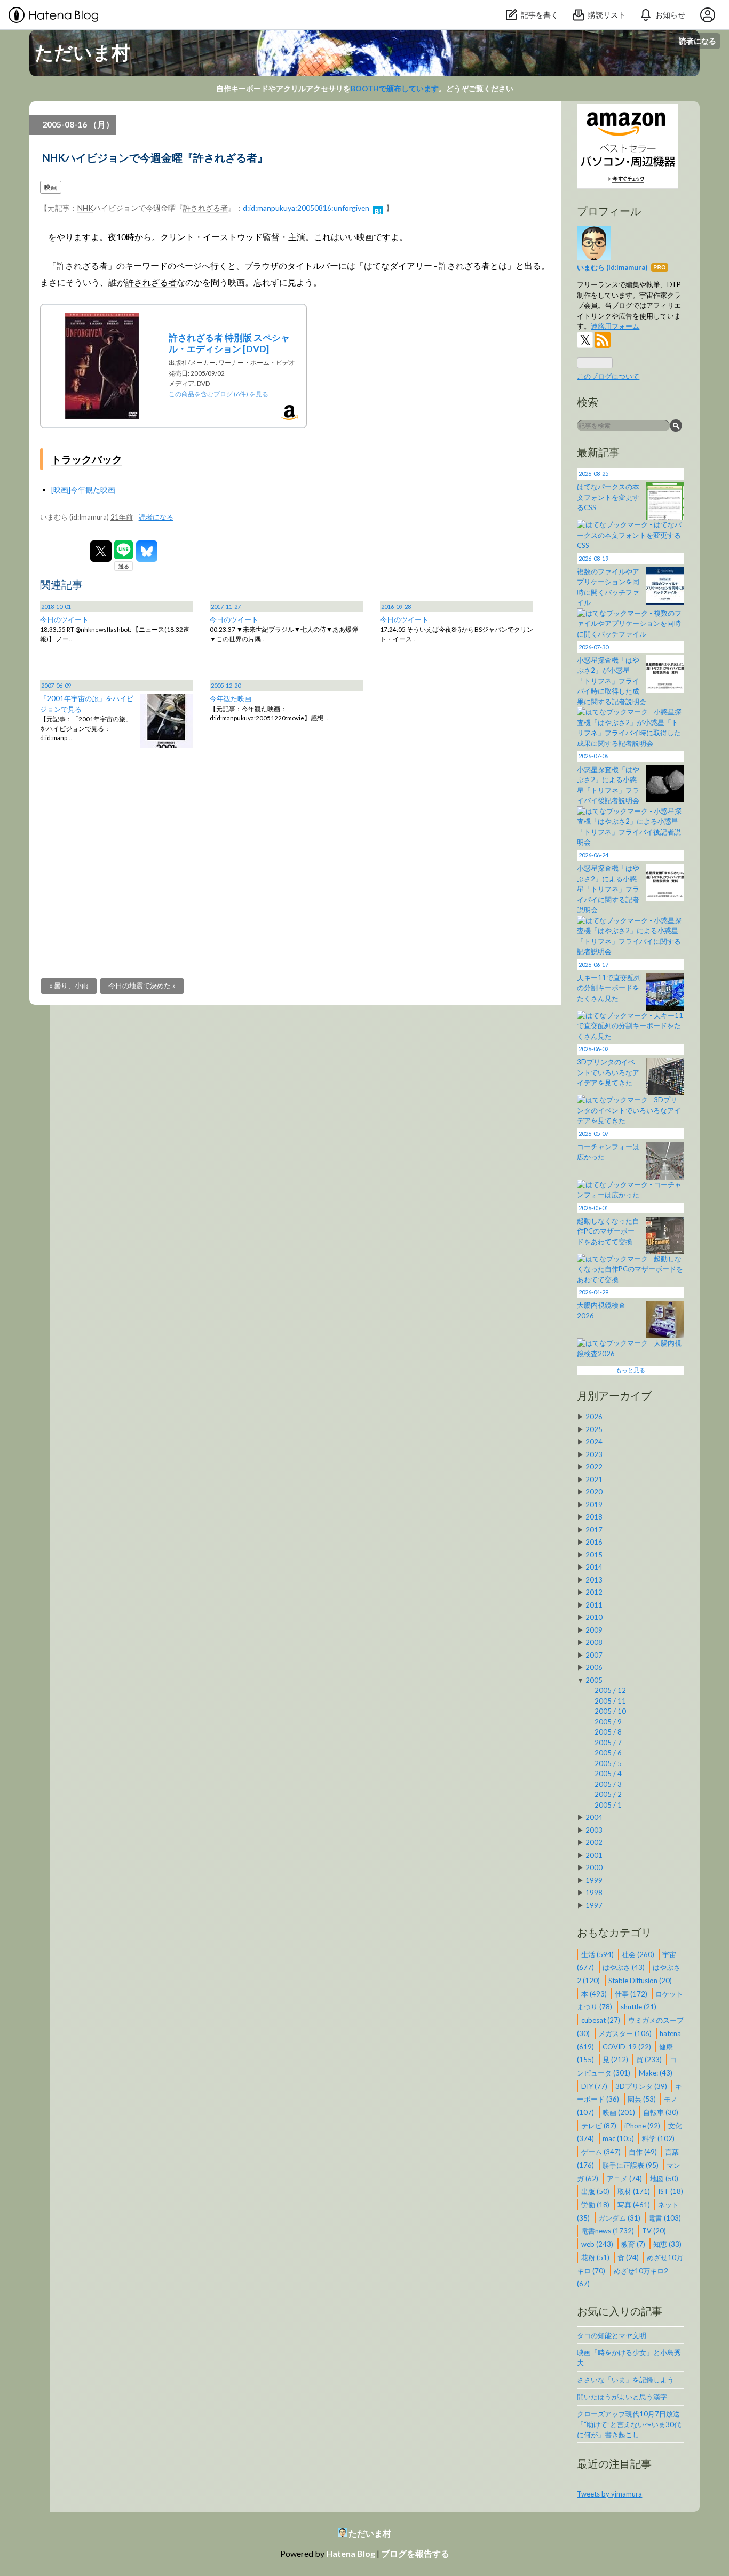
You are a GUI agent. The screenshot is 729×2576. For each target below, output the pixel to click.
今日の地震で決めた (142, 985)
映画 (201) (620, 2112)
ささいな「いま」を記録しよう (625, 2380)
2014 (594, 1567)
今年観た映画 (231, 698)
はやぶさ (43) (624, 1967)
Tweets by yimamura (609, 2494)
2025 (594, 1429)
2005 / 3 (608, 1784)
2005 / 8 (608, 1732)
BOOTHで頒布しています (395, 88)
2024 (594, 1442)
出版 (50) (596, 2191)
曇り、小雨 (69, 985)
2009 (594, 1630)
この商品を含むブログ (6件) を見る (219, 394)
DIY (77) (595, 2086)
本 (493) (595, 1993)
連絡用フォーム (615, 326)
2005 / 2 (608, 1794)
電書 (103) (665, 2217)
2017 (594, 1530)
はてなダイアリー (398, 266)
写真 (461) (635, 2205)
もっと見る (631, 1370)
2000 (594, 1867)
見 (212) (616, 2060)
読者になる (698, 41)
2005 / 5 (608, 1763)
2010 (594, 1617)
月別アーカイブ (614, 1395)
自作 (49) (644, 2152)
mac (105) (619, 2138)
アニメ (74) (625, 2178)
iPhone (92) (643, 2125)
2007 (594, 1655)
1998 (594, 1893)
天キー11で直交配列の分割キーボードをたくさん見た (609, 988)
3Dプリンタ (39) (642, 2086)
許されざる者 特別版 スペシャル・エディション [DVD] (229, 343)
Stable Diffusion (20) (640, 1981)
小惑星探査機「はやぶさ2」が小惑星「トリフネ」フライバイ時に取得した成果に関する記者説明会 (612, 681)
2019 (594, 1505)
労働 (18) (596, 2205)
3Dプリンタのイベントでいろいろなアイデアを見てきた (608, 1072)
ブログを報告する (415, 2553)
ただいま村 (82, 52)
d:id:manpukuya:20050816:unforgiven (306, 208)
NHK (85, 208)
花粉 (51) (596, 2257)
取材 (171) (635, 2191)
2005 (594, 1680)
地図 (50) (664, 2178)
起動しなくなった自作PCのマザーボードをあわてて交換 (608, 1231)
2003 (594, 1830)
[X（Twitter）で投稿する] (101, 551)
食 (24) (629, 2257)
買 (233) (650, 2060)
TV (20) (654, 2231)
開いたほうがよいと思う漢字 (622, 2397)
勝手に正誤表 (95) (631, 2165)
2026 (594, 1417)
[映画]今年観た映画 (83, 490)
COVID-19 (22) (628, 2046)
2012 (594, 1592)
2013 (594, 1580)
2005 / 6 (608, 1753)
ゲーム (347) (602, 2152)
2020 (594, 1492)
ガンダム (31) (620, 2217)
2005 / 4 (608, 1774)
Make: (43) (656, 2073)
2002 (594, 1842)
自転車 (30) (661, 2112)
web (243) (598, 2244)
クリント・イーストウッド (211, 237)
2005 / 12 (610, 1690)
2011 (594, 1605)
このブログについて (608, 376)
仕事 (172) (632, 1993)
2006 (594, 1667)
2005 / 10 (610, 1711)
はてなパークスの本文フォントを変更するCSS (608, 497)
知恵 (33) (667, 2244)
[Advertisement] (295, 847)
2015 (594, 1555)
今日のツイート (64, 619)
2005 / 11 (610, 1701)
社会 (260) (639, 1954)
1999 (594, 1880)
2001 (594, 1855)
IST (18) (671, 2191)
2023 (594, 1454)
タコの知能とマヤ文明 (612, 2335)
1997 (594, 1905)
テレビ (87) (600, 2125)
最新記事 (598, 452)
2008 (594, 1642)
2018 (594, 1517)
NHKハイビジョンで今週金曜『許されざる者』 (155, 157)
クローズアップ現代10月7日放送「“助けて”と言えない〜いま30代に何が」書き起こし (629, 2424)
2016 (594, 1542)
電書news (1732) (608, 2231)
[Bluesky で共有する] (147, 551)
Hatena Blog (351, 2553)
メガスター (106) (626, 2033)
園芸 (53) (643, 2099)
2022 (594, 1467)
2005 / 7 (608, 1743)
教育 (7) (634, 2244)
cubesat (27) (601, 2020)
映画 (51, 187)
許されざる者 (205, 208)
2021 (594, 1480)
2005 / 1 (608, 1805)
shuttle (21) (639, 2007)
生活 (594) (598, 1954)
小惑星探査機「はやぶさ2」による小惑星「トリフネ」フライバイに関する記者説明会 (608, 889)
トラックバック (87, 459)
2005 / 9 (608, 1722)
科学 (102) (658, 2138)
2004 (594, 1817)
